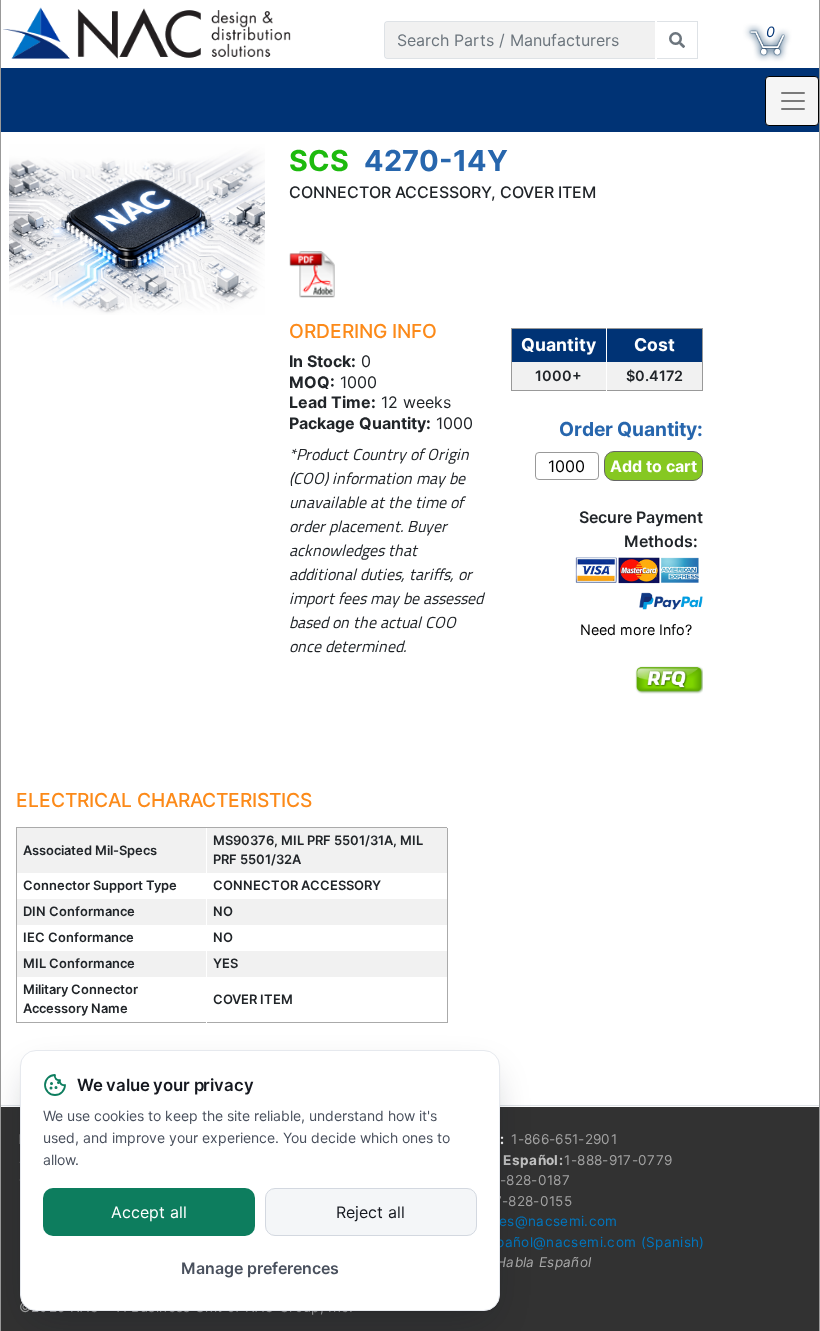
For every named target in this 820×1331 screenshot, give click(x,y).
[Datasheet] (313, 274)
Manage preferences (260, 1268)
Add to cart (653, 466)
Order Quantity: (631, 429)
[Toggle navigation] (792, 101)
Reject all (370, 1213)
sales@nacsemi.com (549, 1221)
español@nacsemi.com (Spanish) (593, 1242)
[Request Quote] (668, 693)
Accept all (149, 1213)
